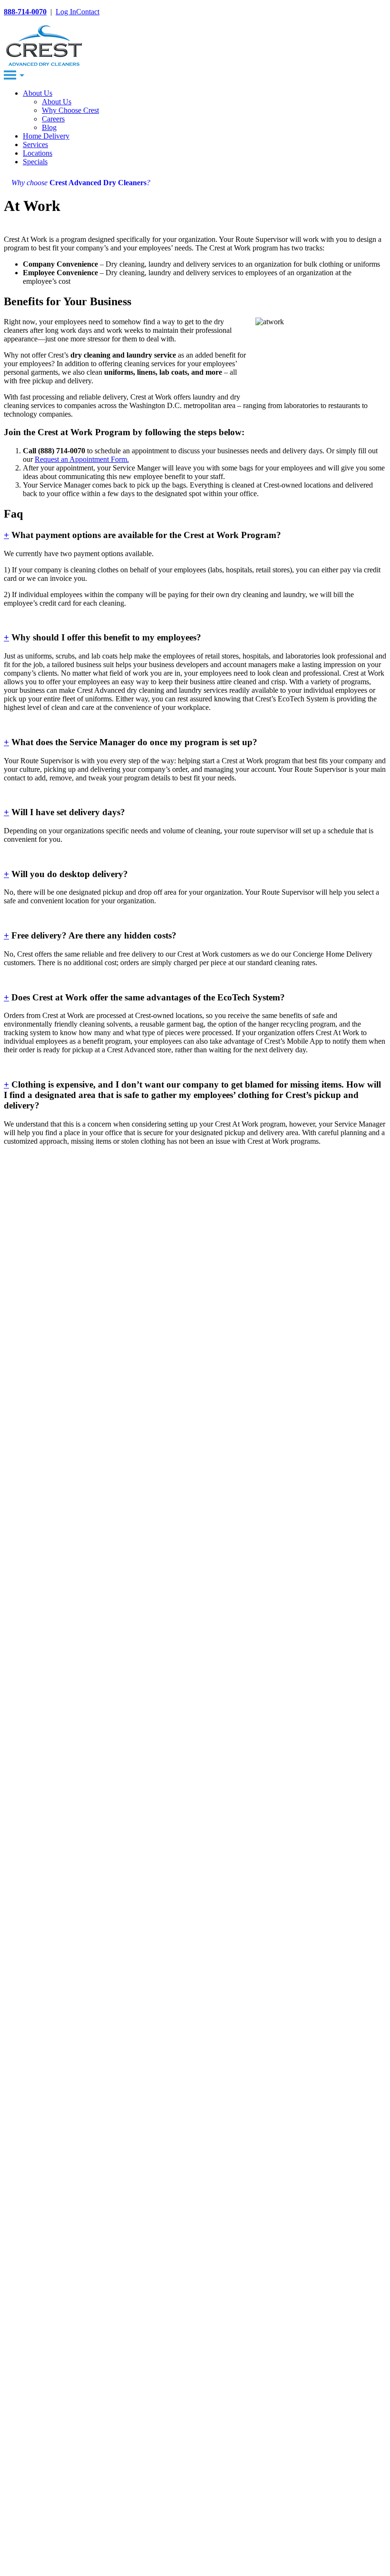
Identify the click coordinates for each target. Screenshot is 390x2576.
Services (35, 145)
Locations (38, 153)
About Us (38, 93)
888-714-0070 (25, 12)
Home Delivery (46, 136)
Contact (88, 12)
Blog (49, 127)
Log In (66, 12)
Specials (35, 162)
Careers (53, 119)
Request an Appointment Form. (82, 459)
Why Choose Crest (70, 110)
